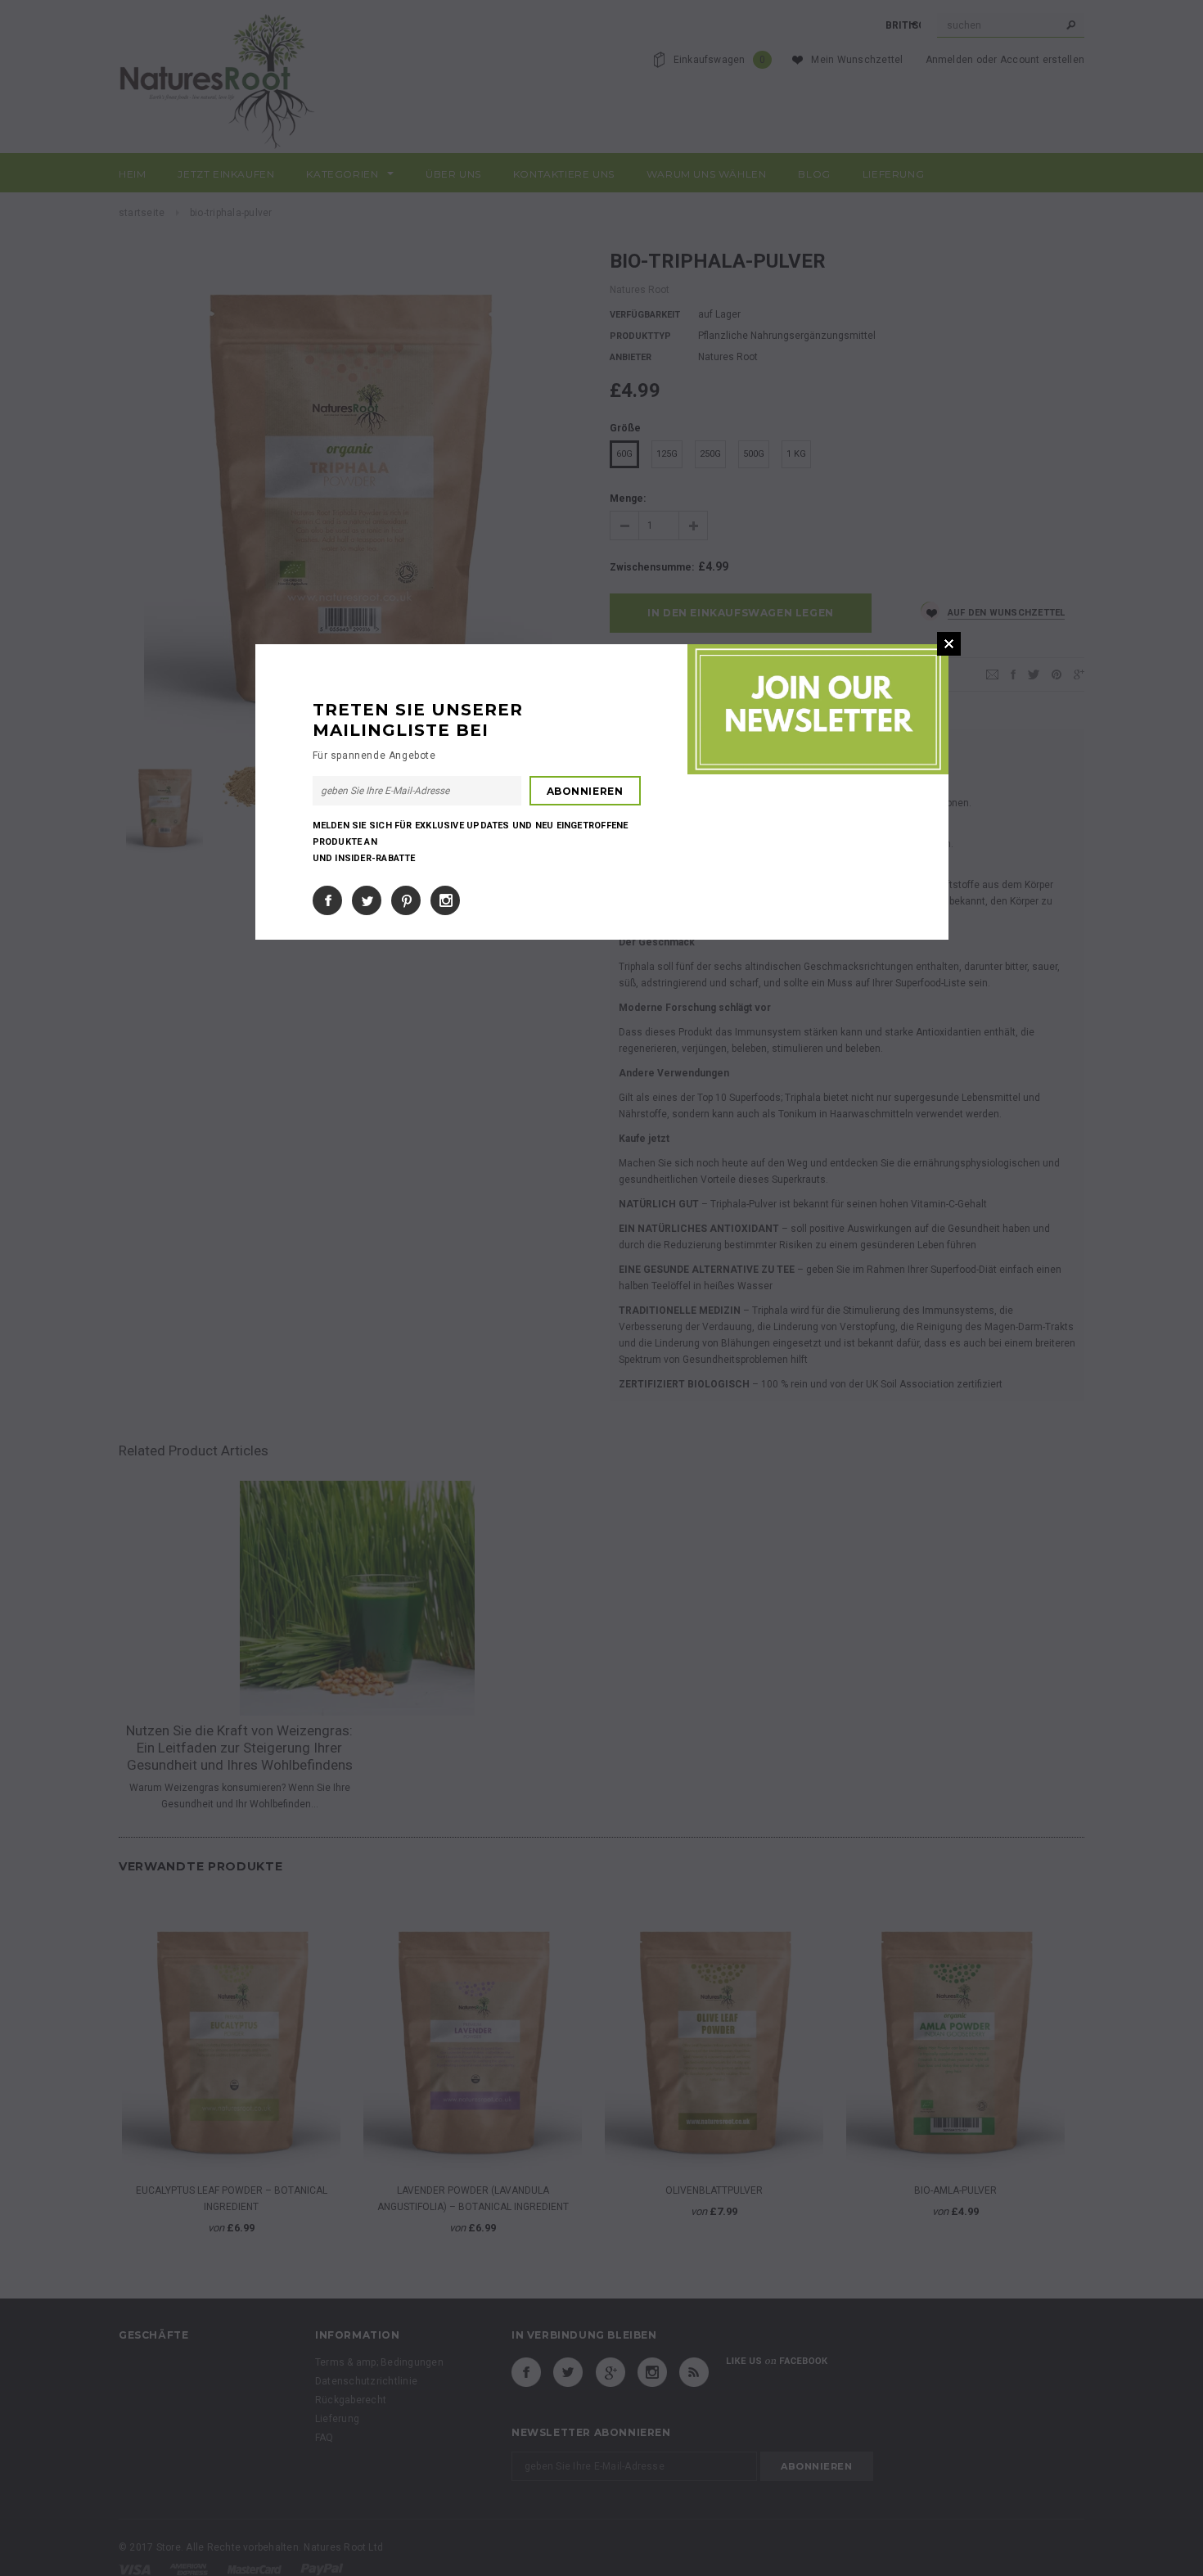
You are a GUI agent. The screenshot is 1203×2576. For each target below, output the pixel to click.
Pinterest (406, 900)
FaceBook (327, 900)
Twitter (367, 900)
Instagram (445, 900)
